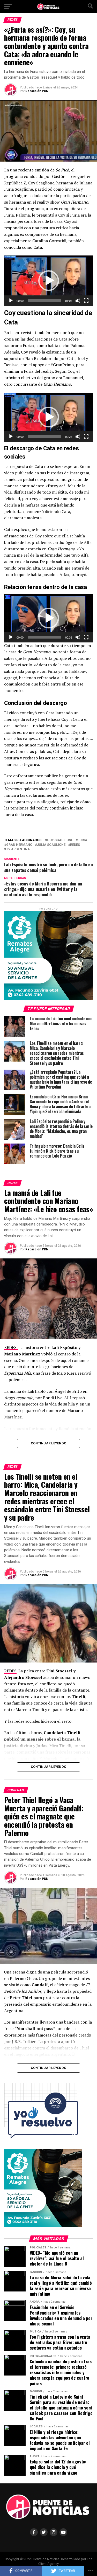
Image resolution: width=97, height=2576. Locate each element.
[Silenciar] (78, 301)
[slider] (44, 301)
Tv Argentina (18, 849)
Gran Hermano (19, 845)
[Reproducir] (11, 301)
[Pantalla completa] (86, 301)
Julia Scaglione (51, 845)
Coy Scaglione (60, 840)
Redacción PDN (37, 91)
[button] (49, 281)
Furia (82, 840)
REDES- (11, 1347)
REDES (10, 1671)
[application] (49, 281)
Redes (75, 845)
